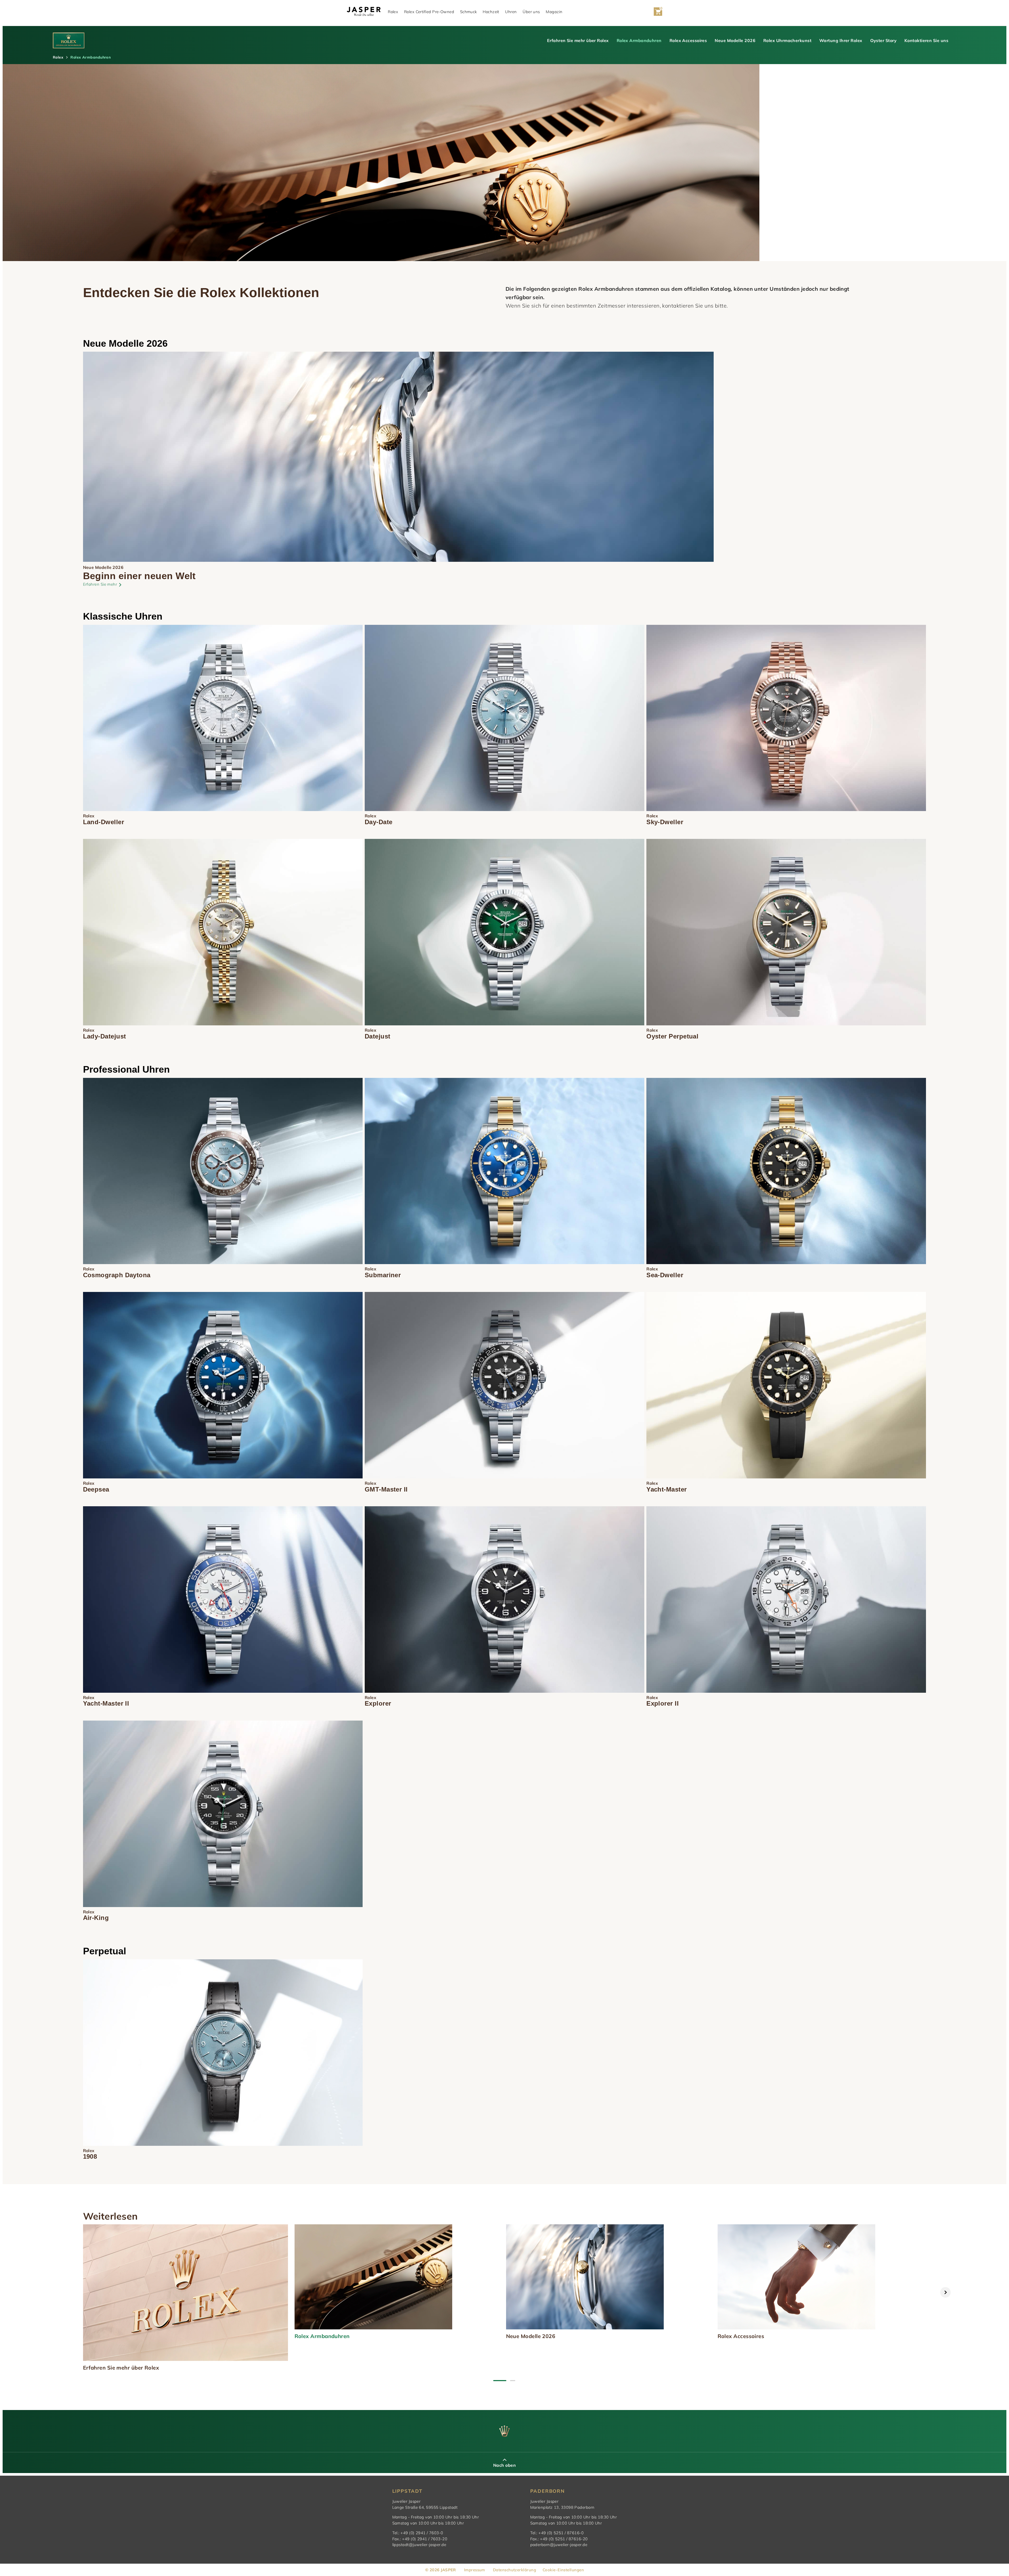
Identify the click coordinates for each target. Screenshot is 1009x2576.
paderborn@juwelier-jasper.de (559, 2545)
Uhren (511, 12)
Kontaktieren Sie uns (926, 40)
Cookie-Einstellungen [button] (563, 2570)
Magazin (554, 12)
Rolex (393, 12)
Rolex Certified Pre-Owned (429, 12)
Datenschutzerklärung (514, 2570)
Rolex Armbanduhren (639, 40)
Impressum (475, 2570)
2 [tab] (513, 2381)
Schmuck (469, 12)
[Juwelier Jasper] (364, 12)
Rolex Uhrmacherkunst (787, 40)
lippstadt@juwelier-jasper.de (419, 2545)
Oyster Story (883, 40)
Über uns (531, 12)
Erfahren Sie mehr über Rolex (578, 40)
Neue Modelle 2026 (735, 40)
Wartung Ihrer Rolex (841, 40)
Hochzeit (491, 12)
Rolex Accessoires (688, 40)
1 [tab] (500, 2381)
